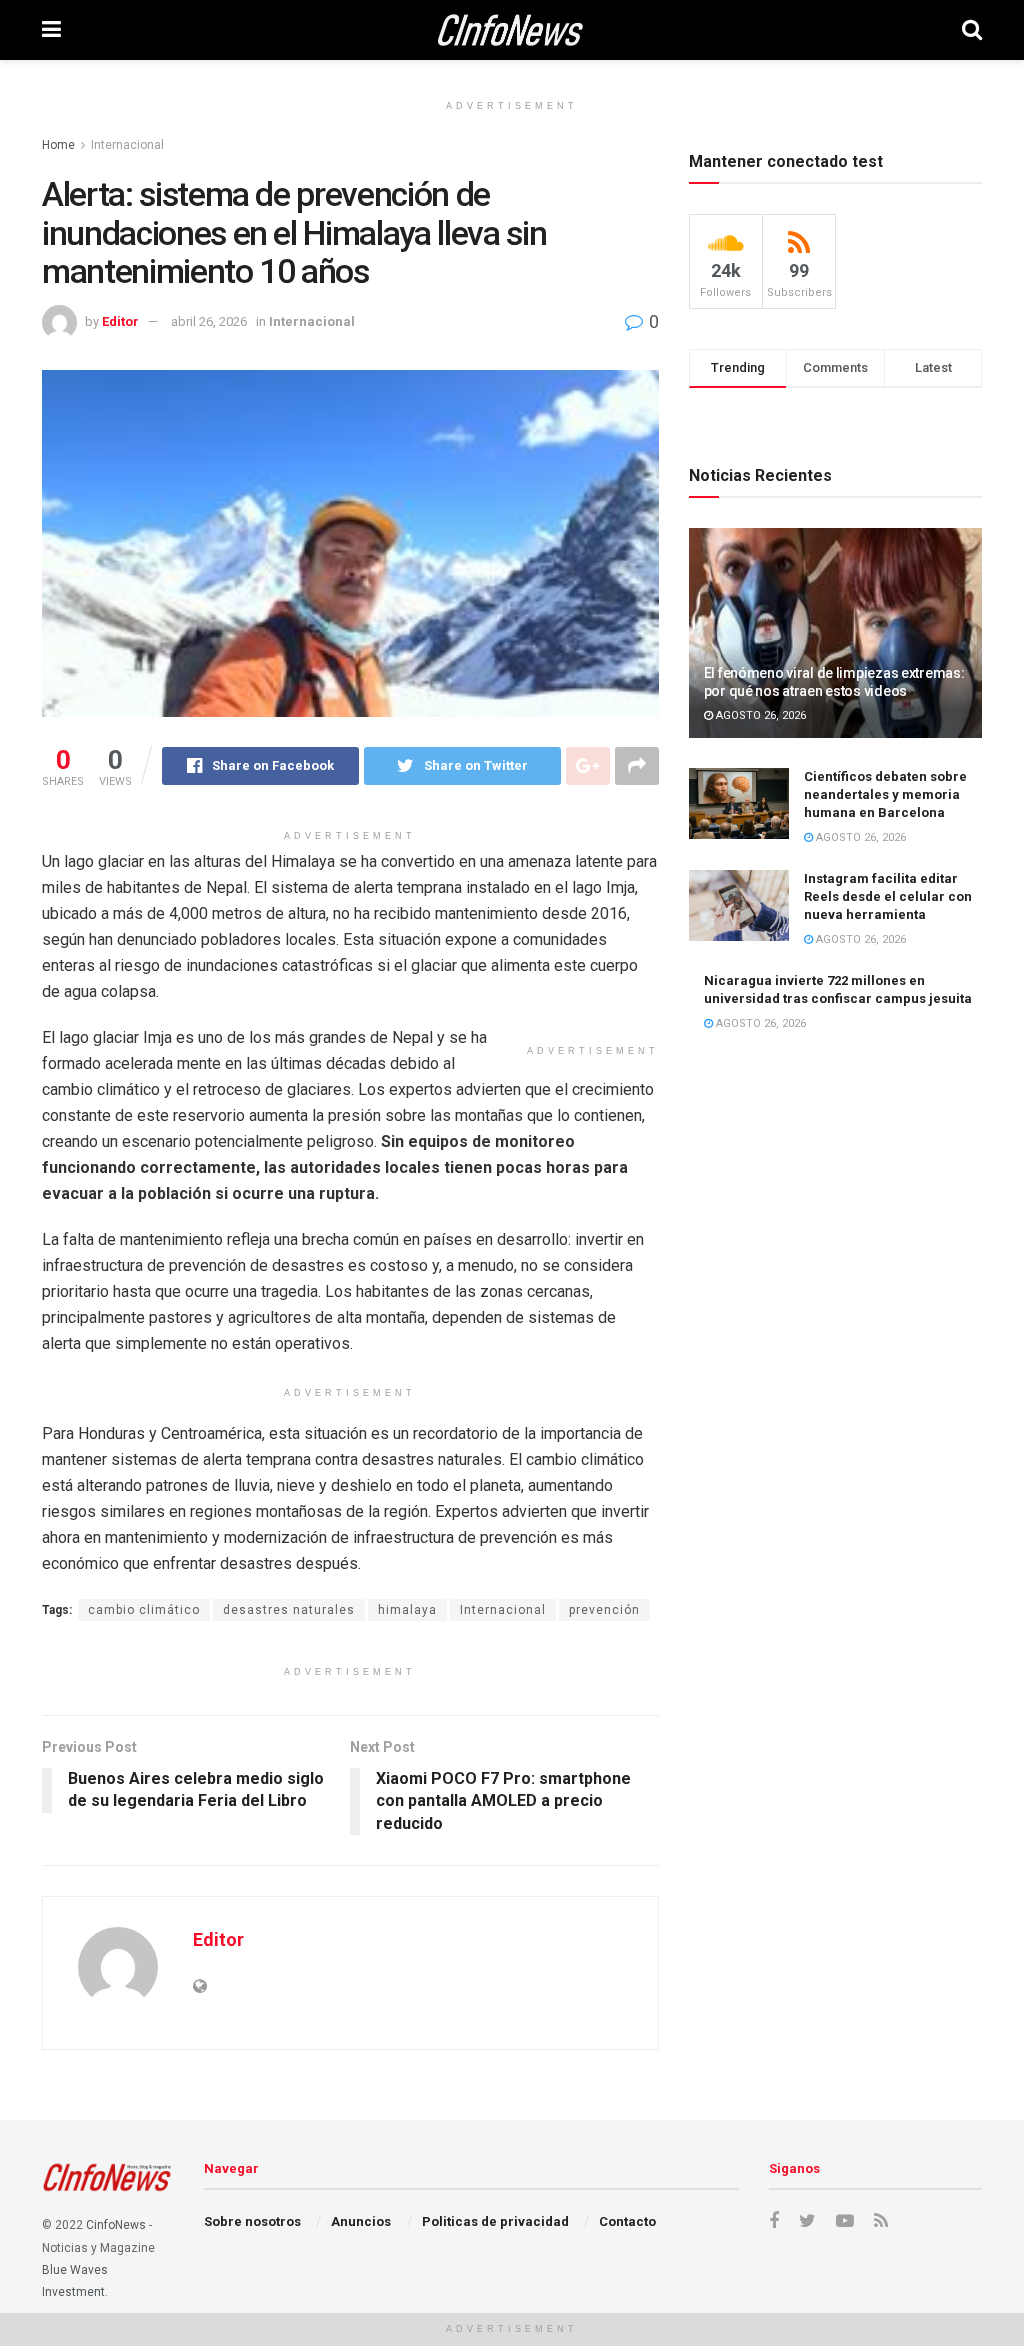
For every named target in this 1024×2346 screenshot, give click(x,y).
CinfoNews (116, 2225)
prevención (604, 1610)
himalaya (407, 1610)
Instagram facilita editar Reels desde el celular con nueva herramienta (888, 896)
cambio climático (144, 1610)
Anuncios (361, 2221)
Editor (120, 321)
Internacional (127, 145)
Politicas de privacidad (495, 2221)
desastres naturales (289, 1610)
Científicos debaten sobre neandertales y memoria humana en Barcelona (885, 794)
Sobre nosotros (252, 2221)
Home (58, 145)
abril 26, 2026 (209, 321)
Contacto (627, 2221)
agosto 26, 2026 (759, 715)
